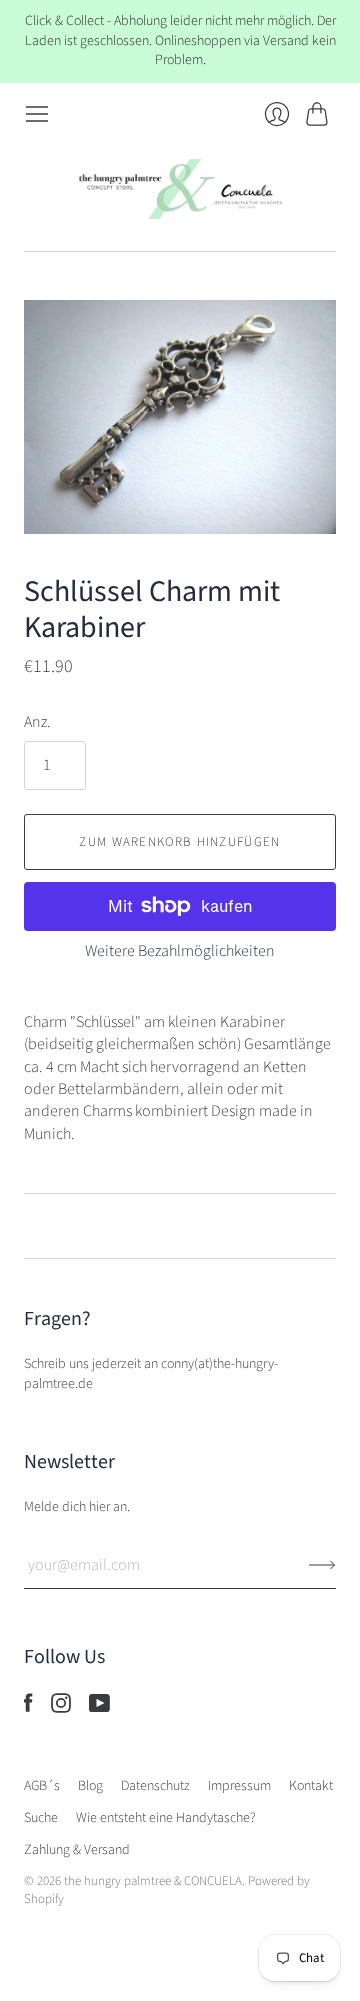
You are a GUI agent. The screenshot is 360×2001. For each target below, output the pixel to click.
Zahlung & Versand (77, 1850)
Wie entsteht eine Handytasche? (166, 1818)
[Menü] (37, 114)
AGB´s (42, 1786)
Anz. (37, 722)
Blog (90, 1786)
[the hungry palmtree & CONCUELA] (180, 189)
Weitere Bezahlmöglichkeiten (180, 951)
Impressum (239, 1786)
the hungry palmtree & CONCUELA (153, 1881)
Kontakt (311, 1786)
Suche (41, 1818)
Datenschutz (155, 1786)
